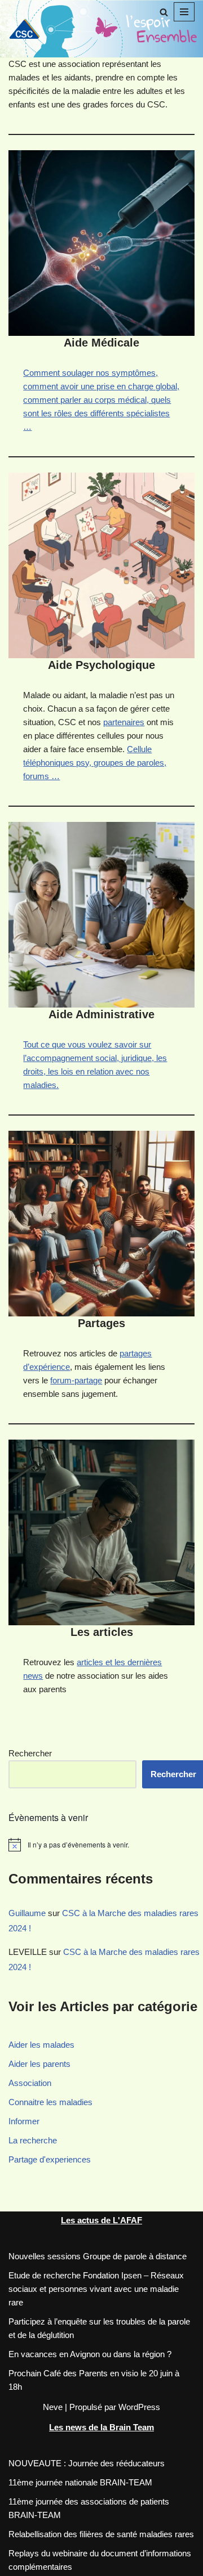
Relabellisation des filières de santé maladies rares (101, 2534)
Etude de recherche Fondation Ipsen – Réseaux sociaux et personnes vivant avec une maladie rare (96, 2289)
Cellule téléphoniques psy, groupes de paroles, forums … (95, 763)
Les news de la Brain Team (101, 2427)
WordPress (139, 2407)
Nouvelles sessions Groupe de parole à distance (98, 2256)
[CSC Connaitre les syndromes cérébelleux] (28, 28)
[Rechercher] (164, 12)
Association (30, 2083)
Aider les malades (41, 2045)
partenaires (124, 722)
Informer (24, 2121)
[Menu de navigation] (184, 12)
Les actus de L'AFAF (101, 2220)
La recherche (33, 2140)
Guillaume (27, 1913)
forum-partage (76, 1380)
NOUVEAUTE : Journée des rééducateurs (87, 2463)
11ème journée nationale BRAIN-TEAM (80, 2482)
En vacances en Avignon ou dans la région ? (90, 2354)
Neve (53, 2407)
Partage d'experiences (50, 2159)
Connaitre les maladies (50, 2102)
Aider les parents (39, 2064)
